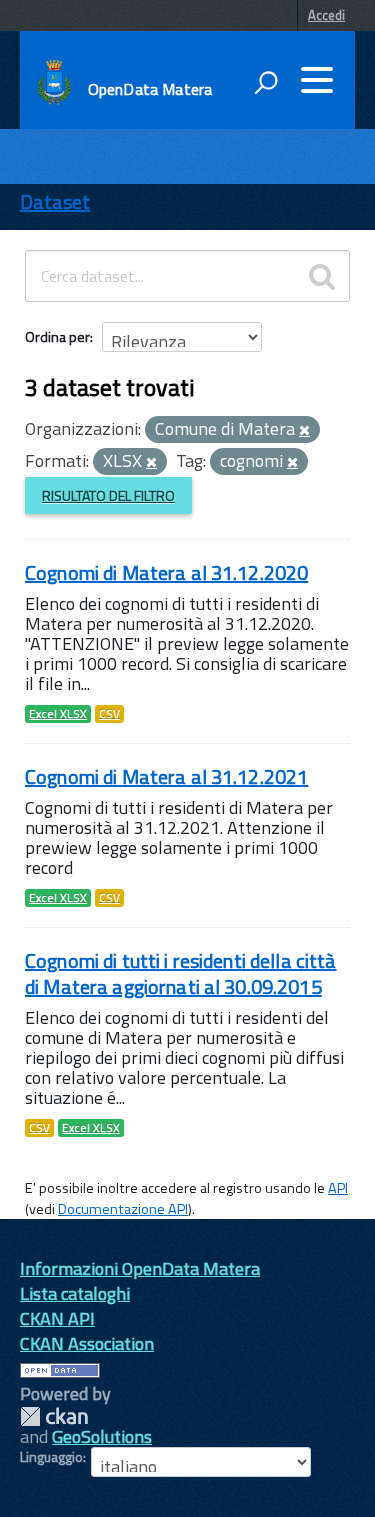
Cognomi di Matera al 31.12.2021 (166, 776)
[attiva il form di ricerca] (266, 82)
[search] (322, 276)
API (338, 1188)
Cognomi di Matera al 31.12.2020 (166, 572)
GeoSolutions (102, 1436)
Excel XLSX (58, 714)
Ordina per (57, 336)
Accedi (326, 15)
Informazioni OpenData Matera (140, 1268)
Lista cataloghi (75, 1293)
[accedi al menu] (317, 80)
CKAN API (57, 1318)
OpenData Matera (150, 89)
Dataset (55, 201)
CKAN (54, 1416)
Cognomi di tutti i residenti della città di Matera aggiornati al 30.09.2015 (181, 973)
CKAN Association (87, 1343)
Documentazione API (123, 1209)
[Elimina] (304, 431)
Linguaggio (51, 1457)
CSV (109, 714)
